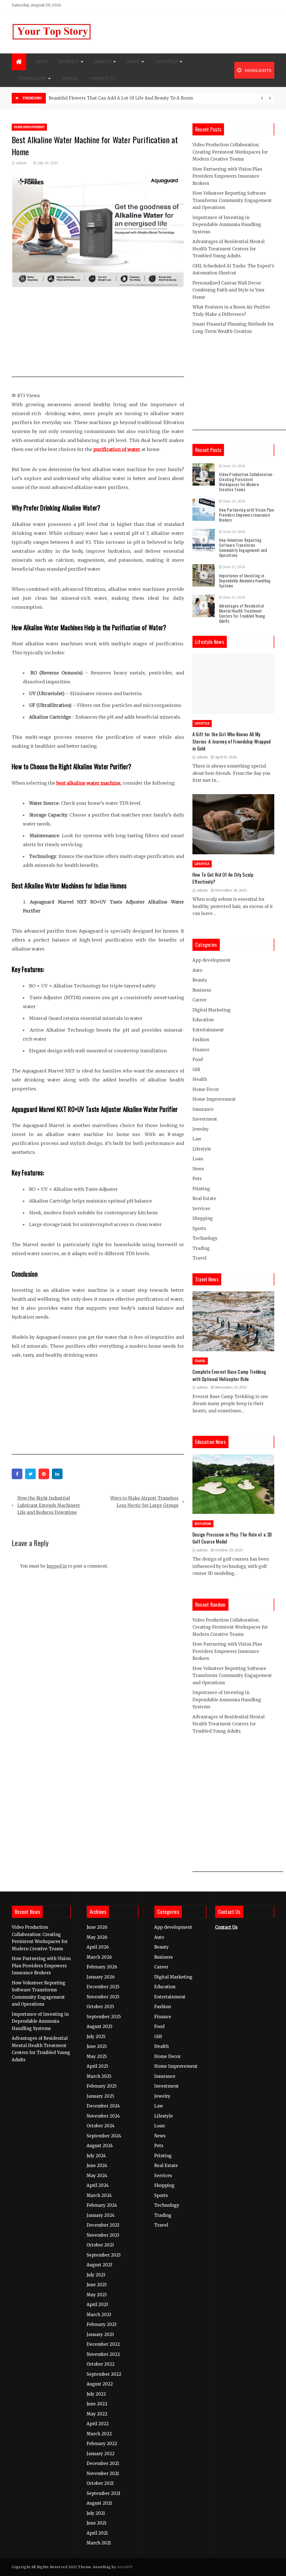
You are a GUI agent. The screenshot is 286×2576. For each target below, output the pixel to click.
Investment (205, 1119)
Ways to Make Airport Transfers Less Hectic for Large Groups (144, 1502)
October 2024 (101, 2126)
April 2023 (97, 2305)
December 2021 (103, 2463)
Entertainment (208, 1030)
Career (200, 1000)
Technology (32, 78)
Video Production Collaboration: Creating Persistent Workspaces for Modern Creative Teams (230, 152)
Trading (201, 1248)
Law (197, 1139)
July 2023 (96, 2275)
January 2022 (101, 2454)
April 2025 (97, 2066)
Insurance (203, 1109)
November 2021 (103, 2473)
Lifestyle (166, 62)
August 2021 (99, 2503)
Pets (197, 1179)
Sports (199, 1228)
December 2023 (103, 2225)
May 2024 (97, 2176)
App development (211, 960)
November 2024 (103, 2116)
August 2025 (100, 2026)
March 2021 (99, 2543)
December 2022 (103, 2344)
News (198, 1169)
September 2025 (104, 2017)
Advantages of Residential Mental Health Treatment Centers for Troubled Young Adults (228, 249)
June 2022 (97, 2404)
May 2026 (97, 1937)
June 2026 (97, 1927)
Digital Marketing (212, 1010)
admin (21, 163)
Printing (201, 1189)
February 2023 (102, 2324)
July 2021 (96, 2513)
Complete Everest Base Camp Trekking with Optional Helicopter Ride (229, 1375)
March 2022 (99, 2434)
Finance (201, 1050)
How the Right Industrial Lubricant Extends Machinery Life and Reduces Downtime (49, 1505)
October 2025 (100, 2007)
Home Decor (206, 1089)
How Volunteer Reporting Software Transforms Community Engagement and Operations (232, 200)
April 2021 (97, 2533)
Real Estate (204, 1198)
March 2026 (99, 1957)
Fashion (201, 1040)
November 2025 (103, 1997)
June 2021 (96, 2523)
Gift (196, 1070)
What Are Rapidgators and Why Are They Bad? (98, 98)
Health (103, 62)
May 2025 (97, 2056)
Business (69, 62)
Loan (198, 1159)
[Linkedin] (57, 1474)
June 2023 (97, 2285)
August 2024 (100, 2146)
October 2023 (100, 2245)
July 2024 (96, 2156)
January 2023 (100, 2334)
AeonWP (124, 2567)
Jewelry (201, 1129)
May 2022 (97, 2414)
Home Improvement (29, 127)
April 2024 (98, 2185)
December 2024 (103, 2106)
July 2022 (96, 2394)
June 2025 (97, 2046)
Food (198, 1059)
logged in (57, 1566)
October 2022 (101, 2364)
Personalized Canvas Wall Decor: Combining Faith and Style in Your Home (228, 290)
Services (201, 1209)
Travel (70, 78)
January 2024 (101, 2215)
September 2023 (104, 2255)
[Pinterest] (44, 1474)
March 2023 (99, 2315)
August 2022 (100, 2384)
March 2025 (99, 2076)
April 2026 (98, 1947)
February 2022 (102, 2444)
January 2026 (101, 1977)
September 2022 (104, 2374)
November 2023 (103, 2235)
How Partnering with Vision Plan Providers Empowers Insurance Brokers (227, 176)
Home (133, 62)
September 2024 (104, 2136)
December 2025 (103, 1987)
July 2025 (96, 2037)
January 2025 (100, 2096)
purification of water (117, 449)
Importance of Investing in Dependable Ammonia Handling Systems (227, 225)
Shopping (203, 1218)
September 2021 (103, 2493)
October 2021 (100, 2483)
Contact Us (102, 78)
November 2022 (103, 2354)
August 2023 (99, 2265)
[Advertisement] (109, 335)
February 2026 (102, 1967)
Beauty (200, 980)
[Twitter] (30, 1474)
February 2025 (102, 2086)
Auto (42, 62)
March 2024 (99, 2195)
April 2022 (98, 2424)
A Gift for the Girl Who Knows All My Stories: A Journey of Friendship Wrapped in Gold (232, 741)
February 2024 (102, 2205)
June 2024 (97, 2166)
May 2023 (97, 2295)
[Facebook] (17, 1474)
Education (203, 1020)
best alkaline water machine (88, 783)
